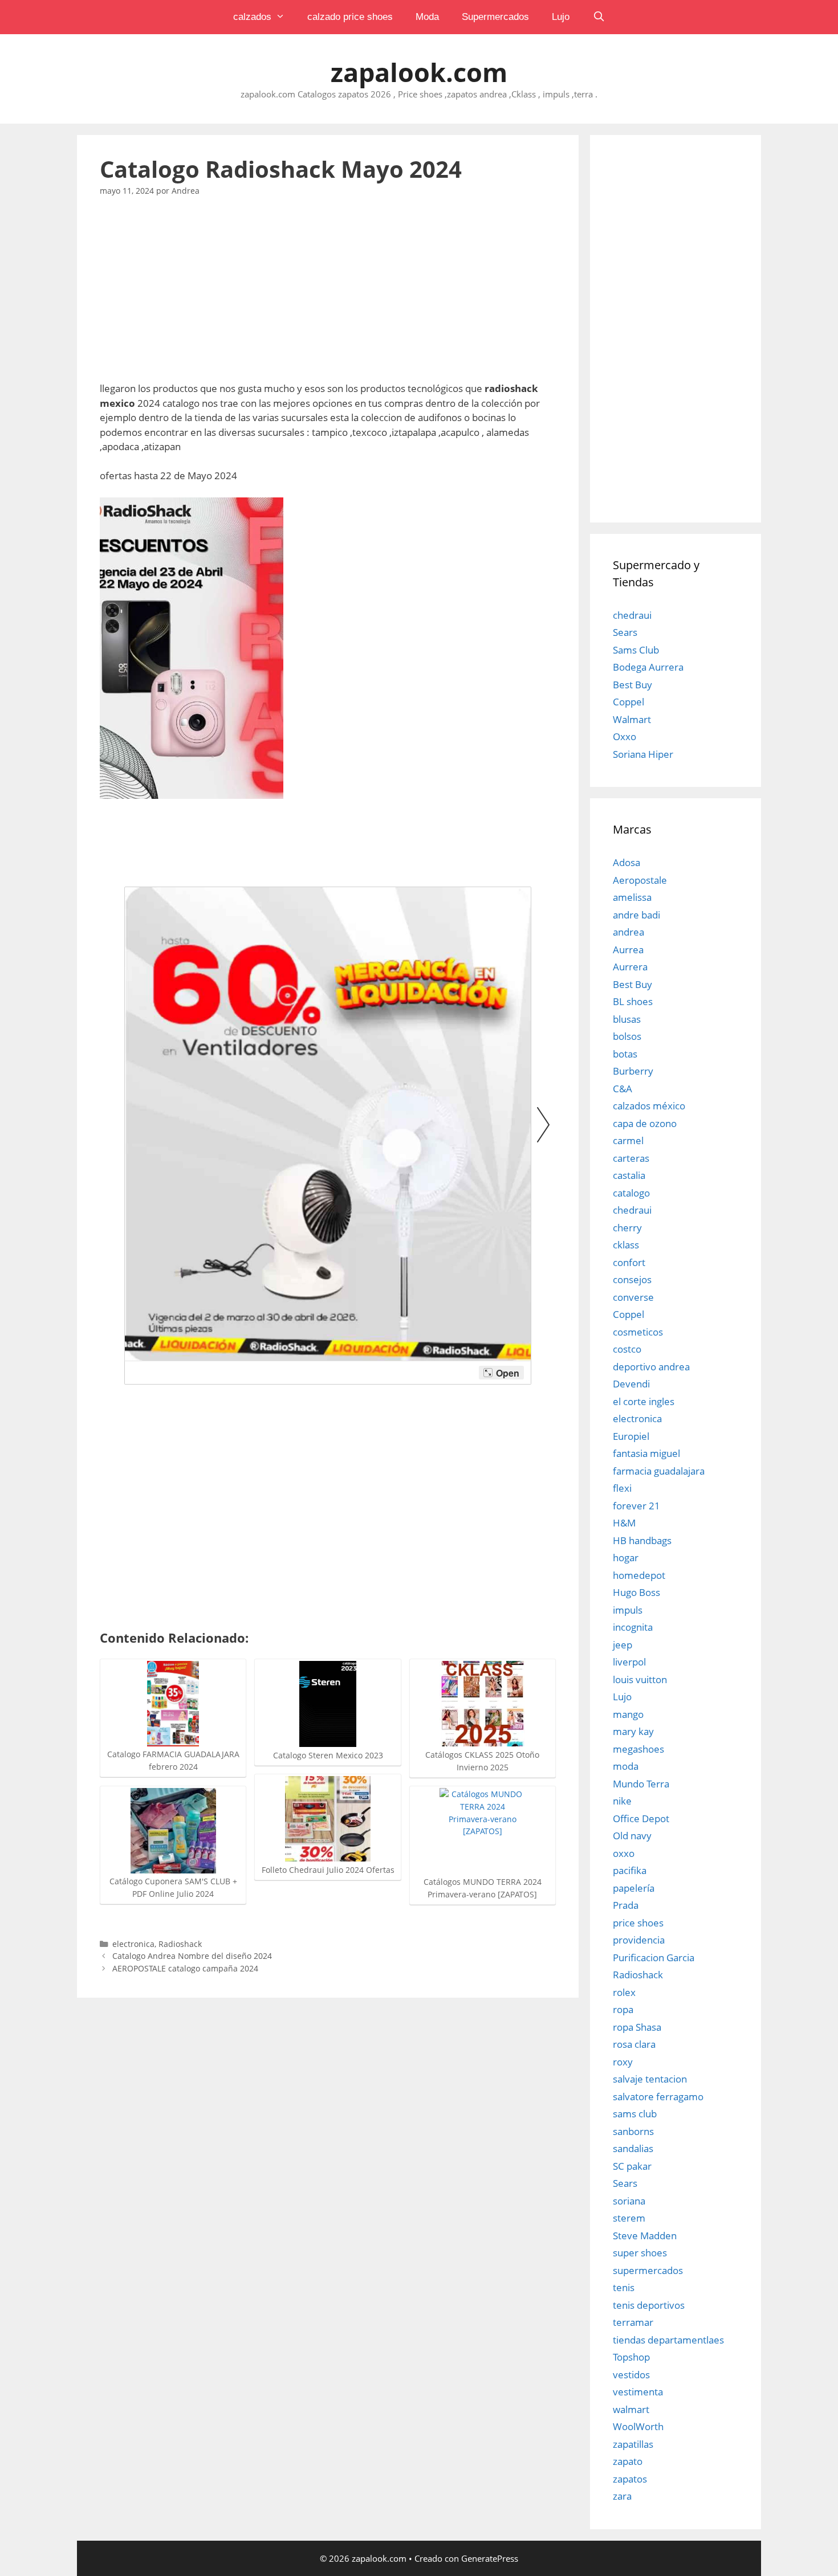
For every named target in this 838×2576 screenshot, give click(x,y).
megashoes (638, 1749)
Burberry (633, 1071)
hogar (626, 1558)
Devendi (631, 1384)
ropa (623, 2009)
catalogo (631, 1193)
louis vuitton (640, 1679)
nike (622, 1801)
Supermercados (495, 17)
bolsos (627, 1036)
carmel (628, 1140)
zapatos (630, 2479)
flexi (622, 1488)
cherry (627, 1228)
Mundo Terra (641, 1784)
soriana (629, 2201)
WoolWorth (638, 2426)
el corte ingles (644, 1401)
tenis (624, 2287)
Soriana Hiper (643, 754)
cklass (626, 1245)
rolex (624, 1992)
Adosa (627, 862)
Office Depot (641, 1818)
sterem (629, 2218)
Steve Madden (645, 2236)
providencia (639, 1940)
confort (629, 1262)
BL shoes (633, 1001)
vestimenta (638, 2392)
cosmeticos (638, 1332)
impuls (628, 1610)
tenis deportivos (649, 2305)
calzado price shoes (350, 17)
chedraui (632, 615)
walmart (631, 2409)
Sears (625, 632)
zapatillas (633, 2444)
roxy (623, 2062)
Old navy (632, 1836)
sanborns (633, 2131)
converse (633, 1297)
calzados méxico (649, 1106)
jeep (623, 1645)
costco (627, 1349)
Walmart (632, 719)
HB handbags (642, 1540)
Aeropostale (640, 880)
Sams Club (636, 650)
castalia (629, 1175)
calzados (252, 17)
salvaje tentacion (650, 2079)
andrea (628, 932)
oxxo (624, 1853)
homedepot (639, 1575)
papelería (634, 1888)
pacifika (630, 1870)
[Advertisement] (328, 296)
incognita (633, 1627)
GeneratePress (490, 2558)
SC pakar (632, 2166)
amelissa (632, 897)
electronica (133, 1944)
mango (628, 1714)
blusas (627, 1019)
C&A (623, 1089)
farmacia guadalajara (659, 1471)
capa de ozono (645, 1123)
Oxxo (625, 736)
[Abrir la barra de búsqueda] (599, 17)
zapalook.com (419, 72)
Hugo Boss (636, 1592)
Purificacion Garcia (654, 1957)
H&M (624, 1523)
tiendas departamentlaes (668, 2340)
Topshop (631, 2357)
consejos (632, 1279)
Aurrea (628, 950)
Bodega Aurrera (648, 667)
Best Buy (632, 685)
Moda (427, 17)
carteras (631, 1158)
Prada (626, 1905)
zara (622, 2496)
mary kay (633, 1731)
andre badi (636, 915)
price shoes (638, 1923)
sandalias (633, 2148)
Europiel (631, 1436)
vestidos (631, 2375)
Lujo (561, 17)
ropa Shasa (637, 2027)
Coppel (628, 702)
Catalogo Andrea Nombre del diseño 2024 (192, 1956)
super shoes (640, 2253)
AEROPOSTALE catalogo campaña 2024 (185, 1968)
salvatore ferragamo (658, 2097)
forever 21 (636, 1506)
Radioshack (180, 1944)
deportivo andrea (651, 1367)
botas (625, 1054)
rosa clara (634, 2044)
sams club (635, 2114)
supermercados (648, 2270)
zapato (628, 2461)
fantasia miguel (646, 1453)
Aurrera (630, 967)
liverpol (629, 1662)
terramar (633, 2322)
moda (626, 1766)
